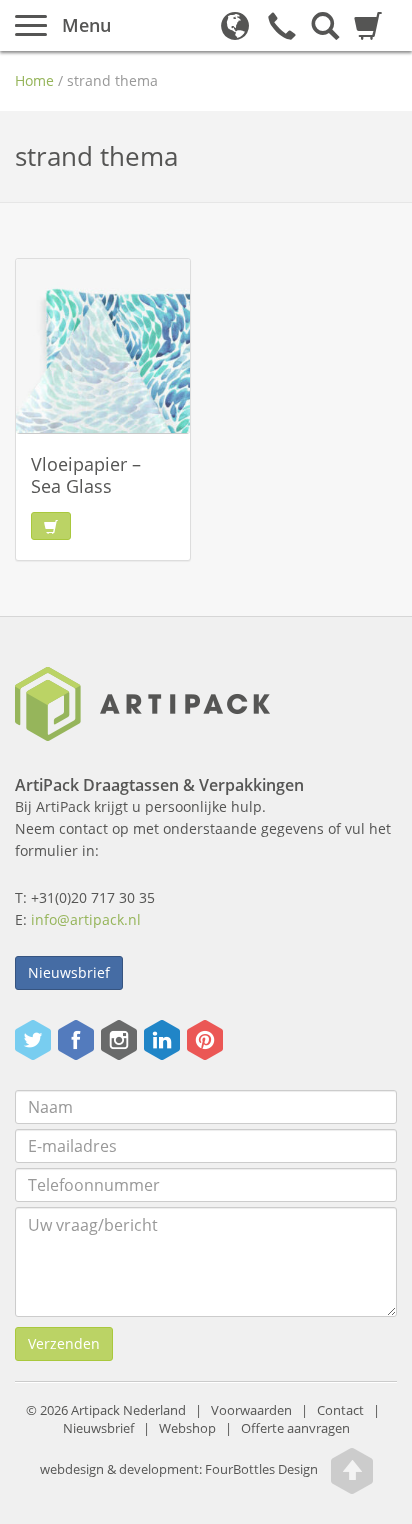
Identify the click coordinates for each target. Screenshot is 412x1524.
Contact (340, 1410)
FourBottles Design (179, 1469)
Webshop (187, 1428)
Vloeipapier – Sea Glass (86, 475)
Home (34, 80)
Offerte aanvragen (295, 1428)
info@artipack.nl (86, 919)
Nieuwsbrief (69, 972)
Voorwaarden (251, 1410)
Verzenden (64, 1343)
